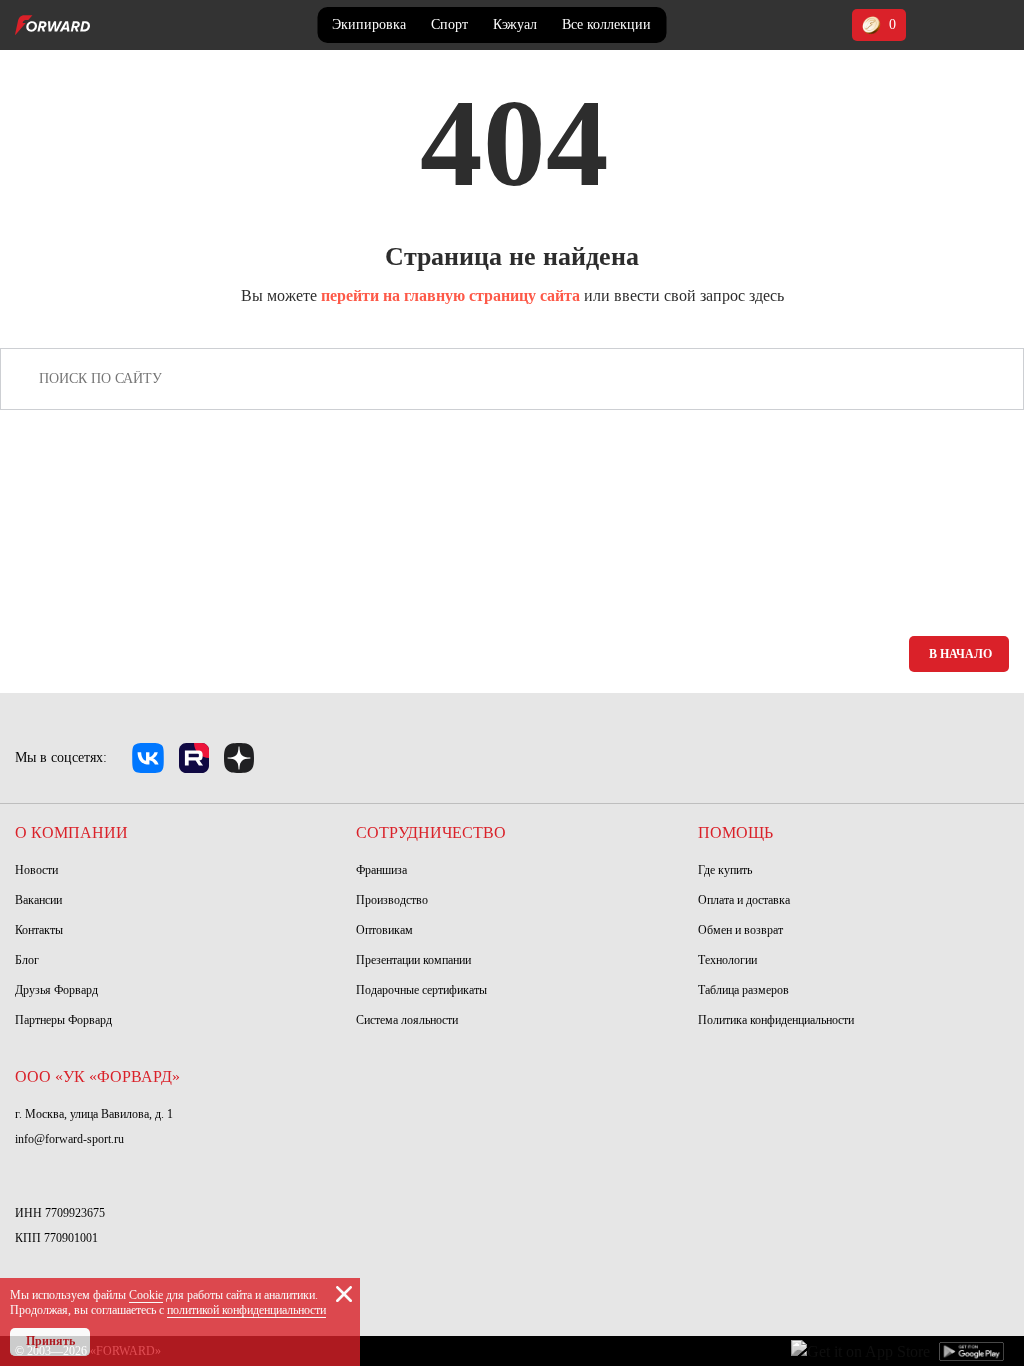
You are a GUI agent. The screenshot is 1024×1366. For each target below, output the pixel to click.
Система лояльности (407, 1020)
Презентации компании (413, 960)
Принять (50, 1341)
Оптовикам (384, 930)
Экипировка (369, 24)
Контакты (39, 930)
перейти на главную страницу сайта (450, 295)
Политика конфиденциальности (776, 1020)
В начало (960, 654)
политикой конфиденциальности (246, 1310)
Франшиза (381, 870)
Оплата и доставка (744, 900)
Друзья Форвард (56, 990)
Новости (36, 870)
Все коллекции (606, 24)
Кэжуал (515, 24)
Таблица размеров (743, 990)
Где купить (725, 870)
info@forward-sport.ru (69, 1139)
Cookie (146, 1295)
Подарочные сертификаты (421, 990)
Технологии (727, 960)
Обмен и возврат (740, 930)
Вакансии (38, 900)
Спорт (449, 24)
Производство (392, 900)
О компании (71, 832)
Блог (27, 960)
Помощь (735, 832)
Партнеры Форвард (63, 1020)
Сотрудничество (431, 832)
